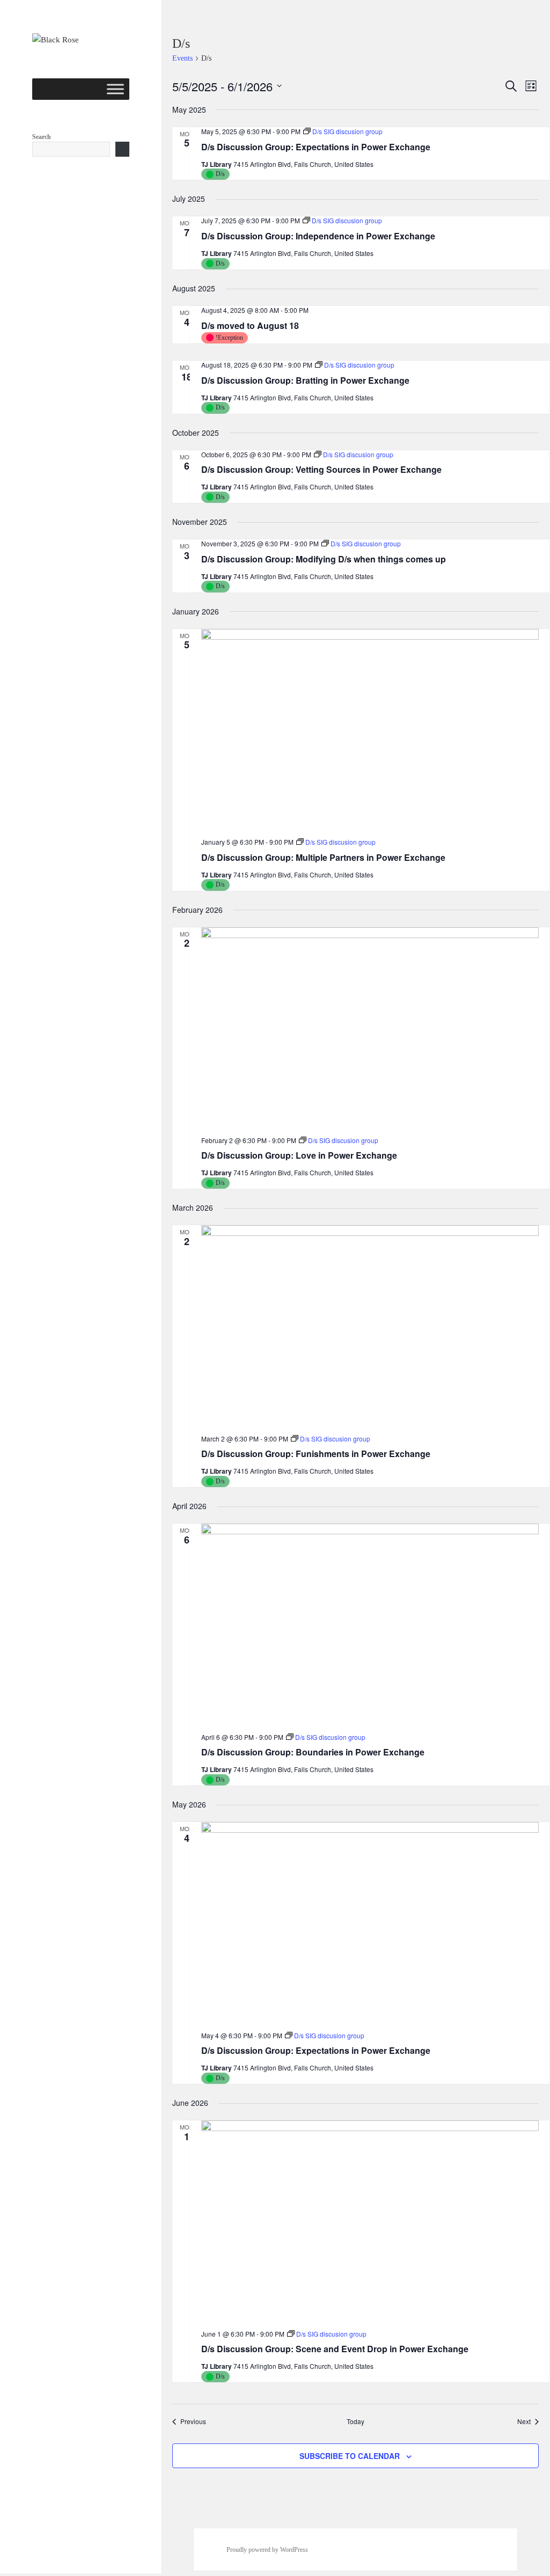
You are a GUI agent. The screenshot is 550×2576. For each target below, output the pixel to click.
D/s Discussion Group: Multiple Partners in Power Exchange (323, 857)
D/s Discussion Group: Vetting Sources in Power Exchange (321, 469)
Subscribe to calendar (350, 2456)
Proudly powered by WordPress (267, 2550)
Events (182, 58)
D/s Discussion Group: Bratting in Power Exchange (305, 380)
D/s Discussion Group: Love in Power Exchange (299, 1155)
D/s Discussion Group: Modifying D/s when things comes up (324, 559)
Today (355, 2421)
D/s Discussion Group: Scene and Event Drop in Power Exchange (335, 2349)
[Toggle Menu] (115, 89)
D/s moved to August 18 (250, 325)
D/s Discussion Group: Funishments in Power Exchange (316, 1454)
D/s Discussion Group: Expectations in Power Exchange (316, 147)
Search (42, 137)
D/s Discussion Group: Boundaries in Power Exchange (313, 1752)
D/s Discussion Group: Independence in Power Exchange (318, 236)
